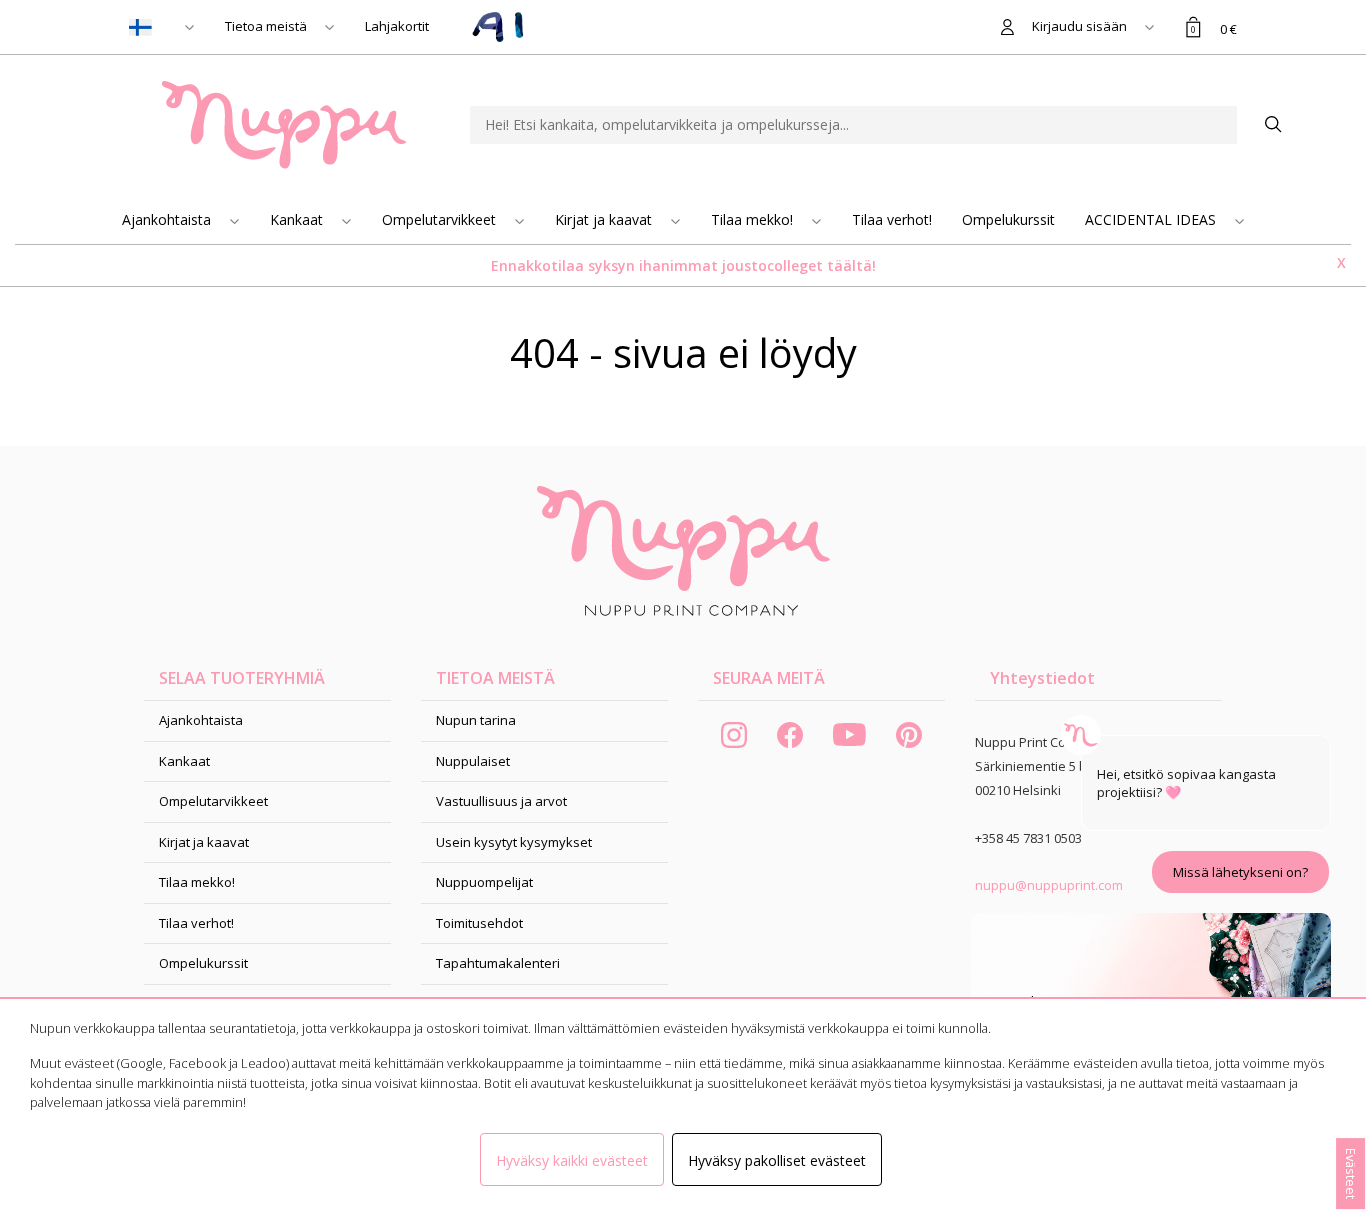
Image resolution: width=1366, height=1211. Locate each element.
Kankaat (298, 219)
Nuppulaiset (473, 761)
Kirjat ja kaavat (605, 219)
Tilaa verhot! (892, 219)
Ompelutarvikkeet (441, 219)
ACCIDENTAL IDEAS (1152, 219)
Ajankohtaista (168, 219)
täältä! (851, 265)
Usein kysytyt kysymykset (514, 842)
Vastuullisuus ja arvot (501, 801)
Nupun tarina (476, 720)
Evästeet (1351, 1173)
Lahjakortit (397, 26)
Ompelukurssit (1008, 219)
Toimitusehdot (479, 923)
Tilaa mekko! (754, 219)
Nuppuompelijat (484, 882)
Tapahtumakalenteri (498, 963)
